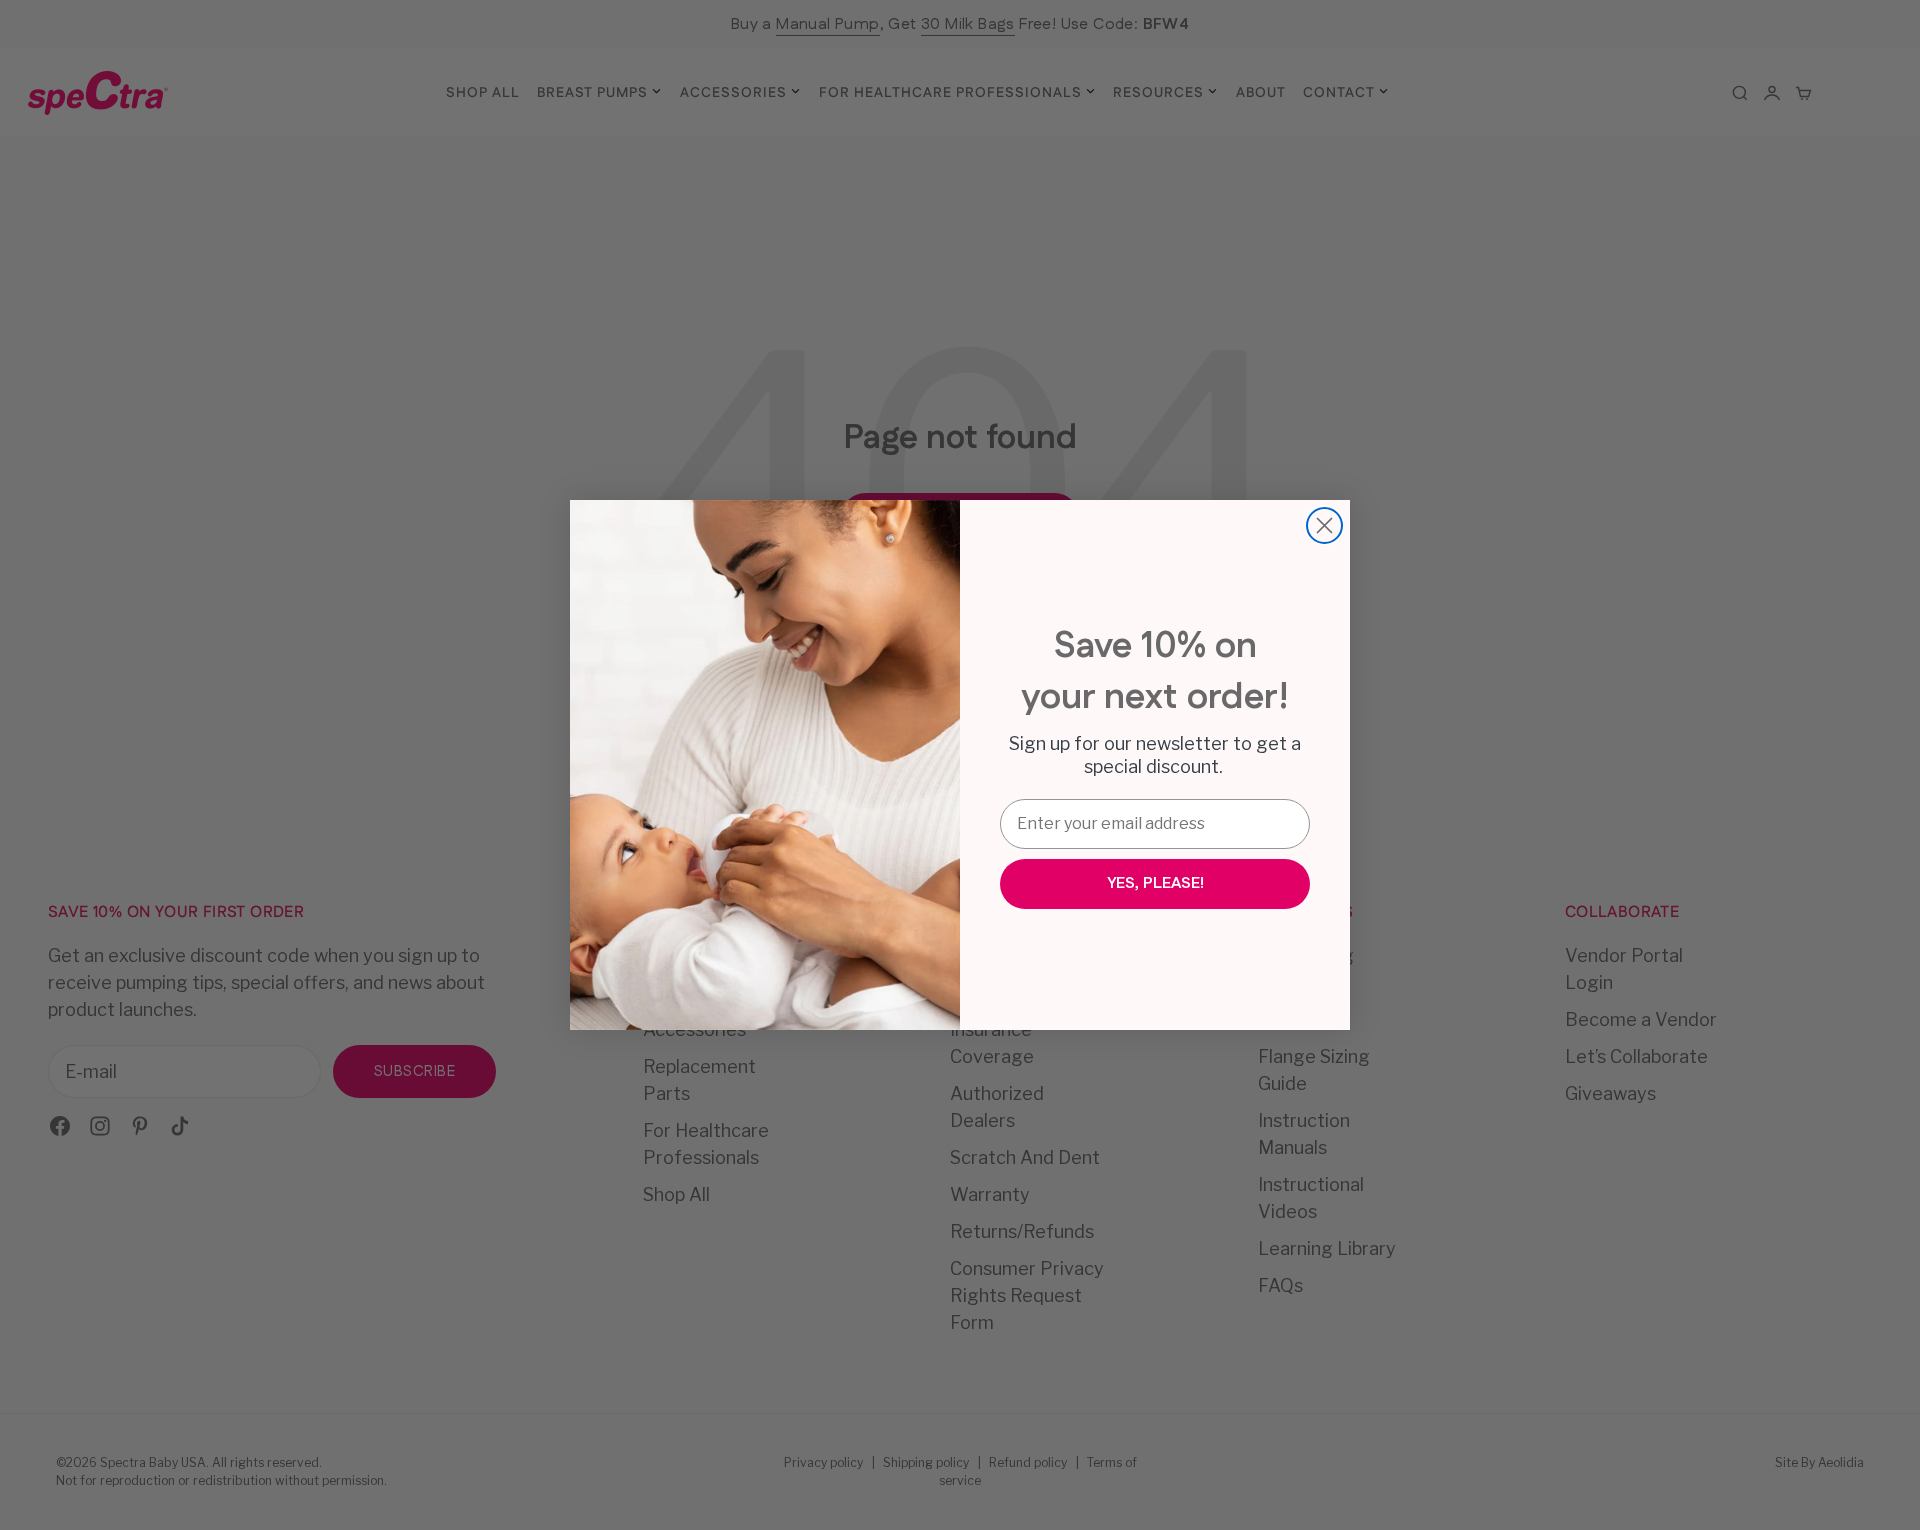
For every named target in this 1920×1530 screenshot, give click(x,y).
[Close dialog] (1324, 525)
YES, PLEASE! (1155, 883)
